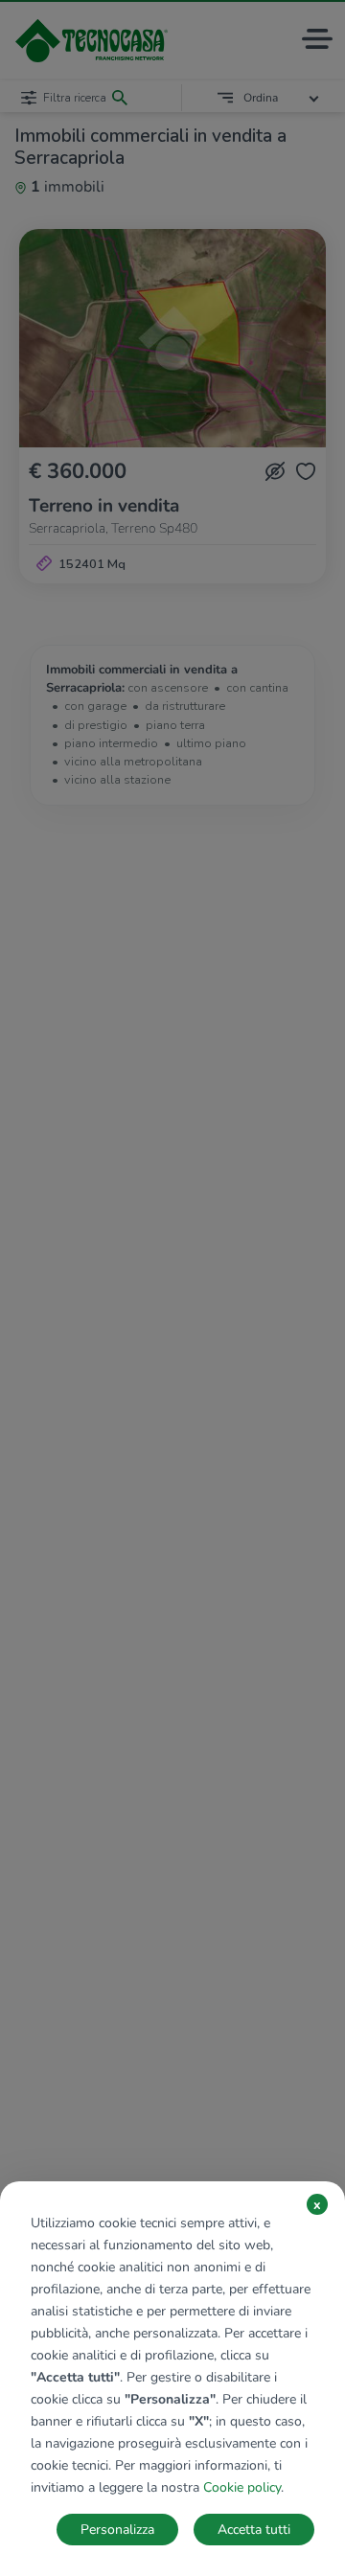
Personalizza (117, 2530)
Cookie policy (242, 2487)
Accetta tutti (254, 2530)
